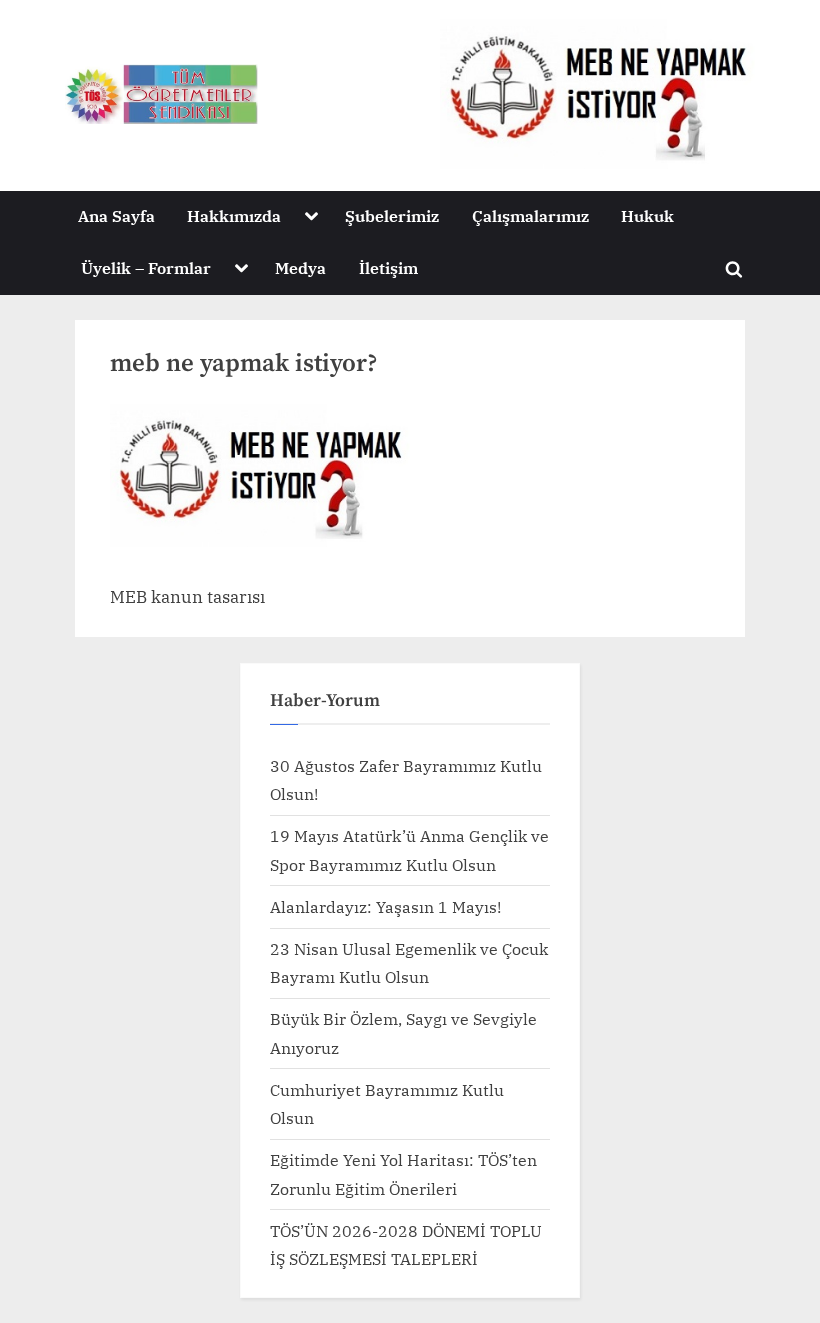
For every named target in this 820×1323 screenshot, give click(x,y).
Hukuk (647, 215)
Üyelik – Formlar (146, 267)
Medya (300, 267)
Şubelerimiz (392, 215)
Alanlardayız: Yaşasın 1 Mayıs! (385, 906)
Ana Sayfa (116, 215)
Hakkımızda (234, 215)
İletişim (388, 267)
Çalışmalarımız (530, 215)
